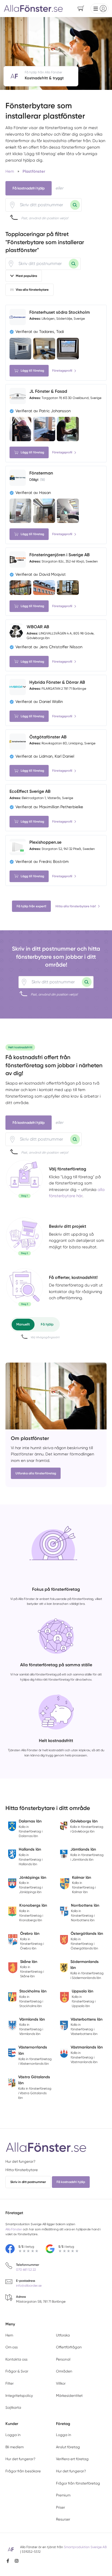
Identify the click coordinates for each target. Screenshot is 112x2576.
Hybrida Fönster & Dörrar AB (57, 682)
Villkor (61, 2383)
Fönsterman (41, 473)
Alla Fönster (14, 2229)
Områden (64, 2371)
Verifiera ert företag (72, 2459)
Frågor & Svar (17, 2371)
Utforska (63, 2335)
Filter (10, 2383)
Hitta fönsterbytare (22, 2170)
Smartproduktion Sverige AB (85, 2547)
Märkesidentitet (69, 2396)
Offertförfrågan (69, 2347)
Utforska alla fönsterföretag (36, 1473)
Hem (9, 2335)
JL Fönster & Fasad (48, 391)
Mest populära (26, 276)
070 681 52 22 (26, 2270)
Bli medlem (15, 2447)
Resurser (63, 2519)
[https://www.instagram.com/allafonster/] (17, 2561)
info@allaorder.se (29, 2286)
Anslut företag (68, 2447)
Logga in (13, 2435)
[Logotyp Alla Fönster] (46, 2147)
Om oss (12, 2347)
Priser (60, 2507)
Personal (63, 2359)
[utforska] (24, 1179)
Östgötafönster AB (48, 737)
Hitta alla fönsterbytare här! (76, 906)
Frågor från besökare (23, 2471)
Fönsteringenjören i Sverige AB (60, 555)
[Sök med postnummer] (75, 205)
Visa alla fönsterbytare (32, 290)
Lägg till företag (32, 371)
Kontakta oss (16, 2359)
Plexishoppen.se (45, 842)
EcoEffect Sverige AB (30, 791)
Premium (63, 2495)
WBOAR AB (38, 627)
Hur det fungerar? (20, 2161)
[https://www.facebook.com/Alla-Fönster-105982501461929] (8, 2561)
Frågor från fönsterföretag (78, 2483)
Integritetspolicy (19, 2396)
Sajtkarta (13, 2408)
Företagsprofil (62, 371)
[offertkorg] (24, 1288)
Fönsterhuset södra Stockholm (60, 312)
